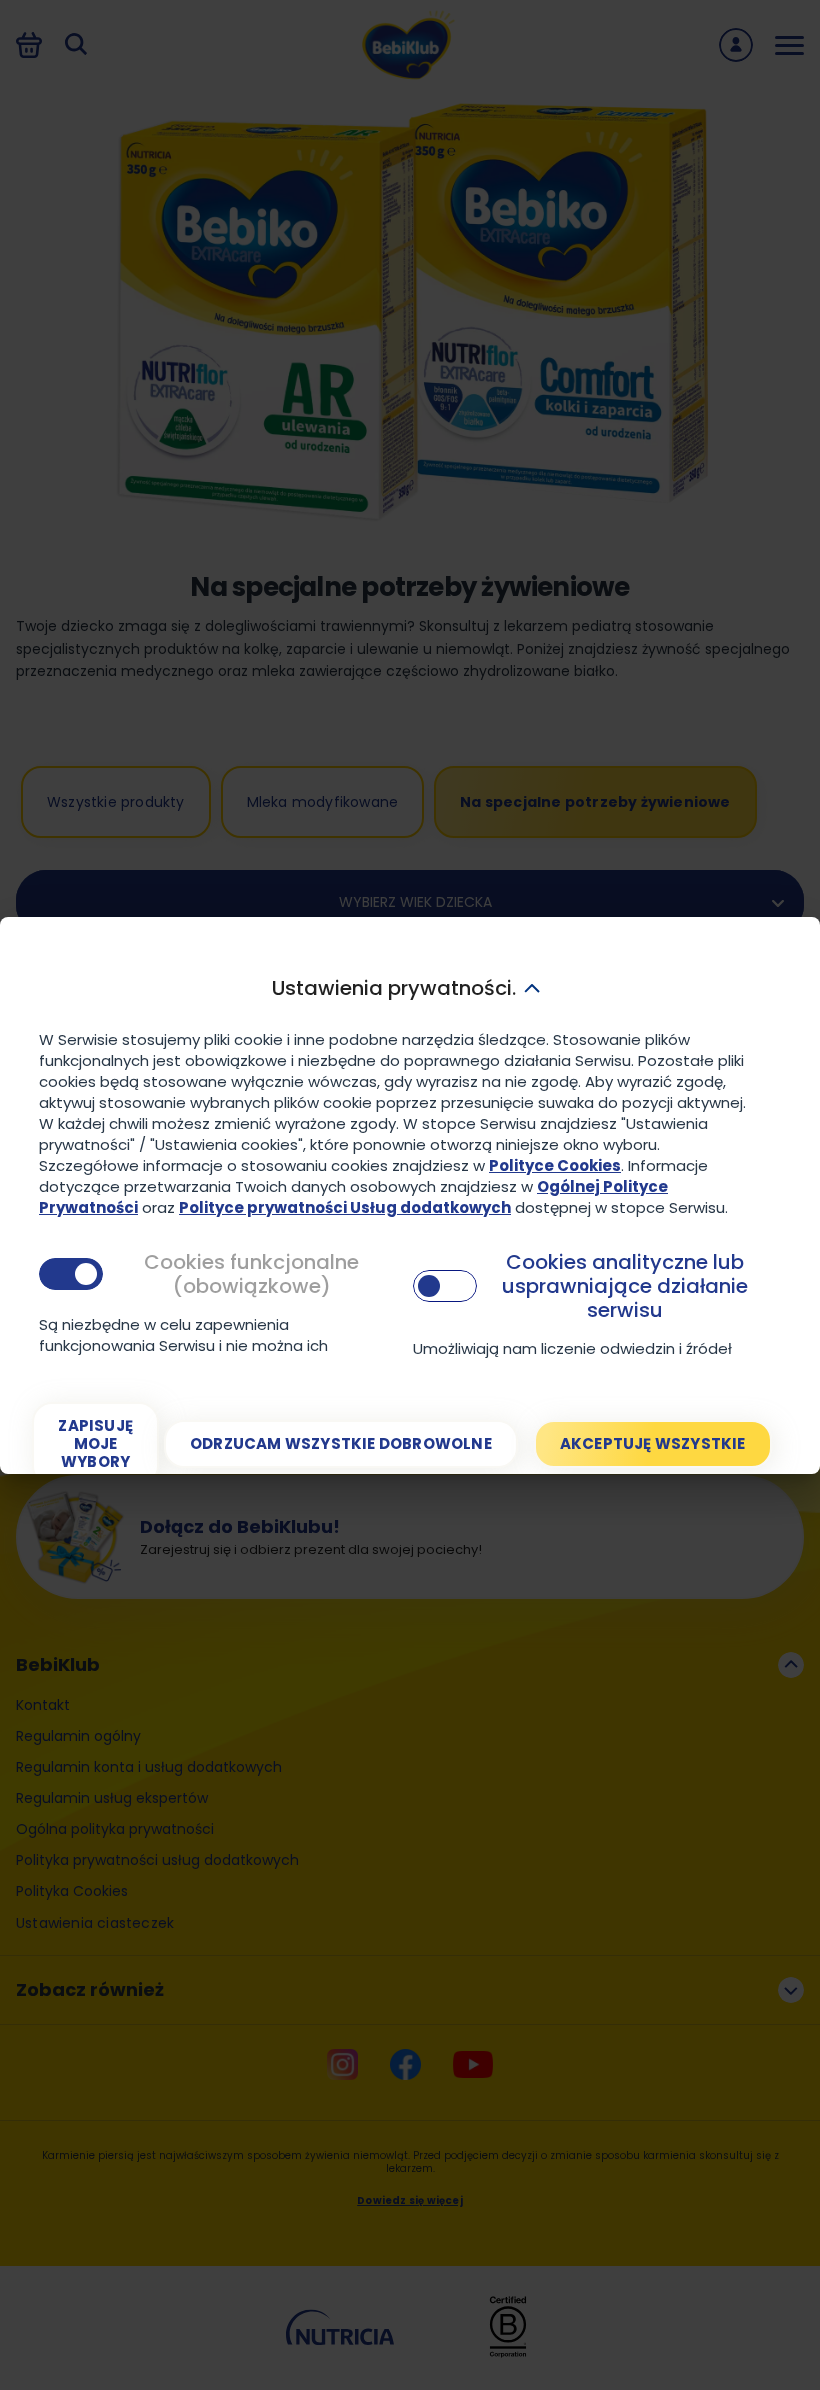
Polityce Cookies (555, 1165)
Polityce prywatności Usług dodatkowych (345, 1207)
